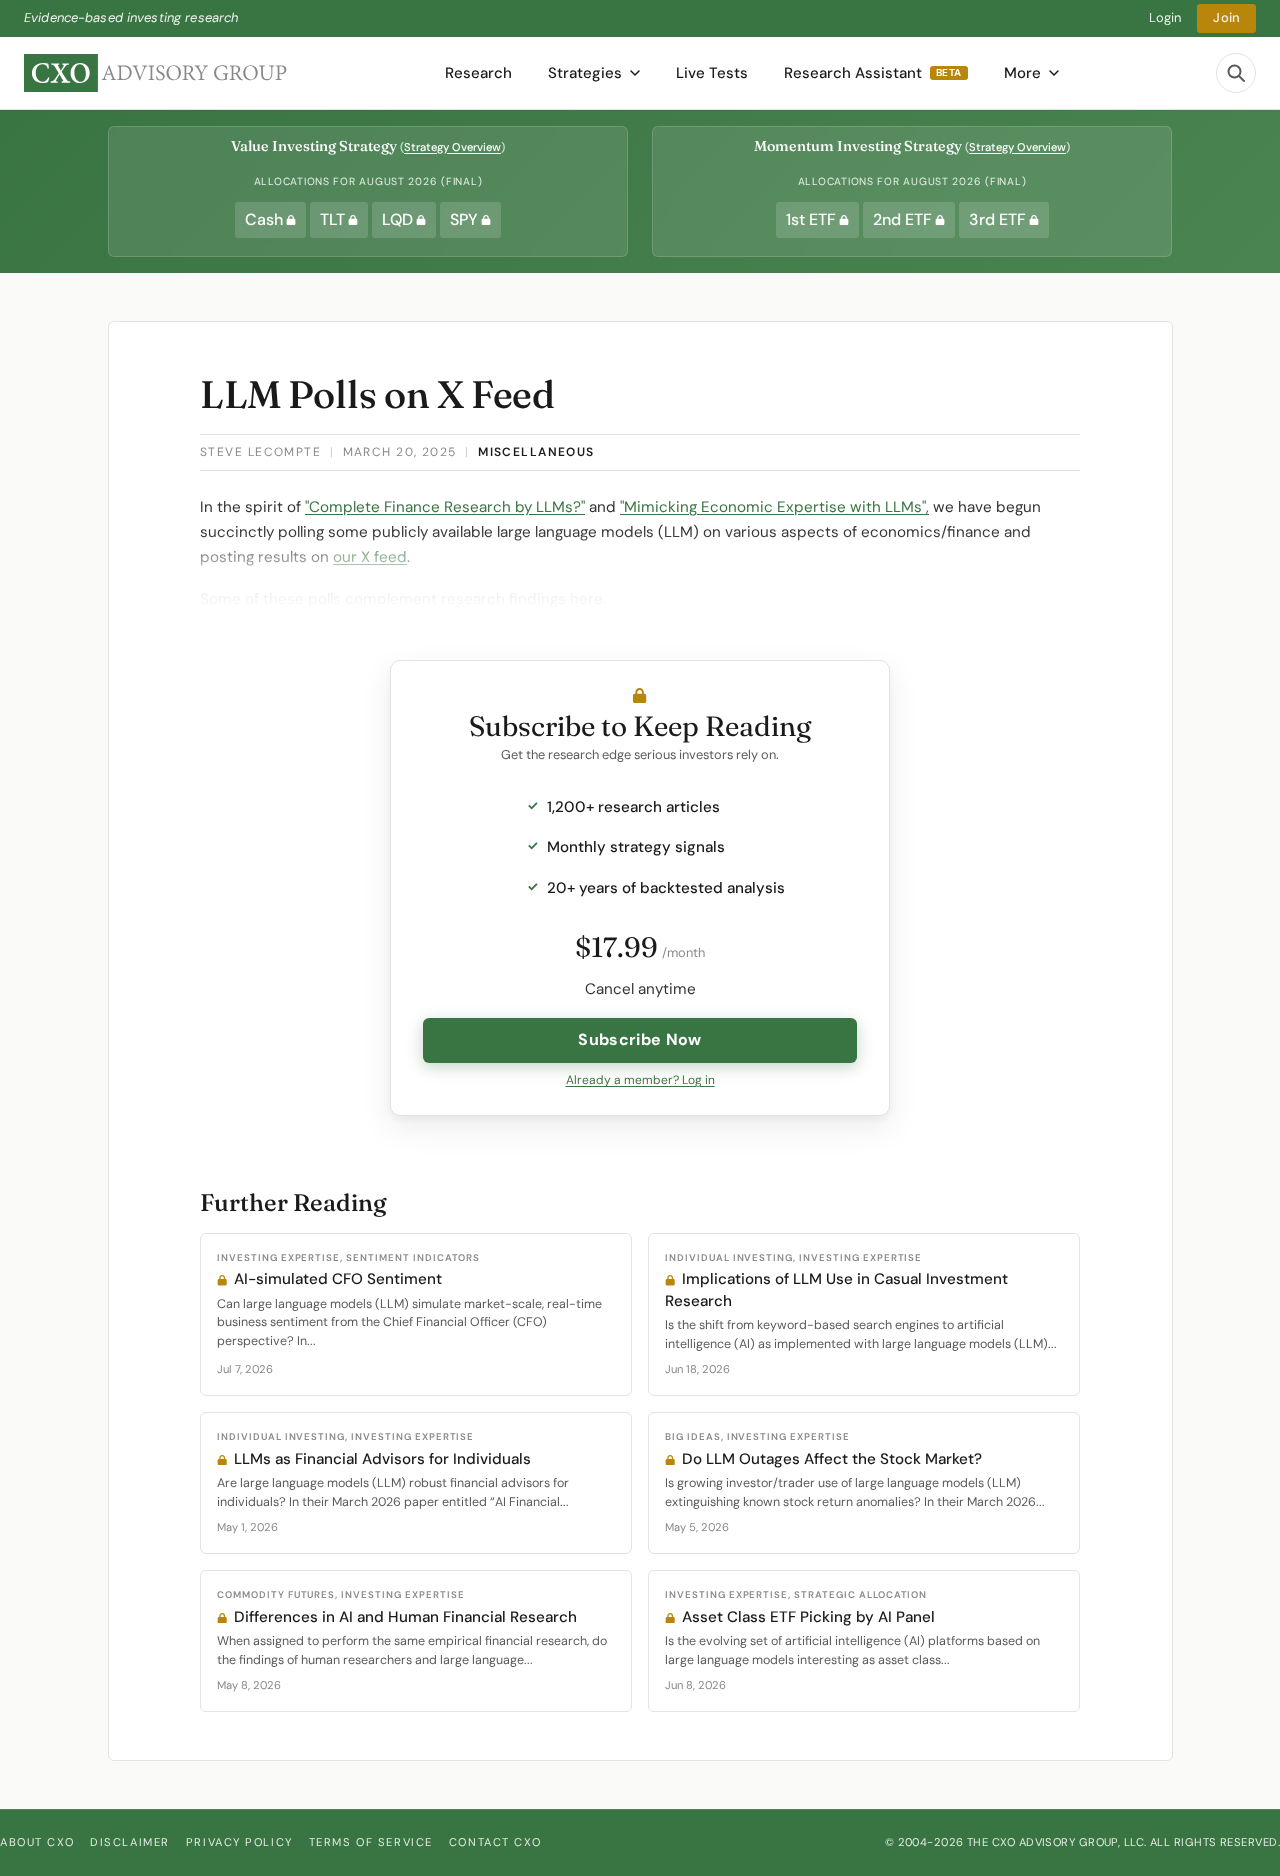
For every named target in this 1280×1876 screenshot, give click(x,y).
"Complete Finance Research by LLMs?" (445, 507)
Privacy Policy (239, 1842)
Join (1226, 17)
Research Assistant (873, 73)
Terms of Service (371, 1842)
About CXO (37, 1842)
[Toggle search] (1236, 73)
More (1022, 73)
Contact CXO (495, 1842)
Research (478, 73)
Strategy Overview (452, 147)
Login (1165, 17)
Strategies (585, 73)
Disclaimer (130, 1842)
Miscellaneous (536, 452)
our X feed (370, 557)
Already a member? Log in (640, 1080)
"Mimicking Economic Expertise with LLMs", (774, 507)
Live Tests (712, 73)
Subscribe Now (639, 1039)
